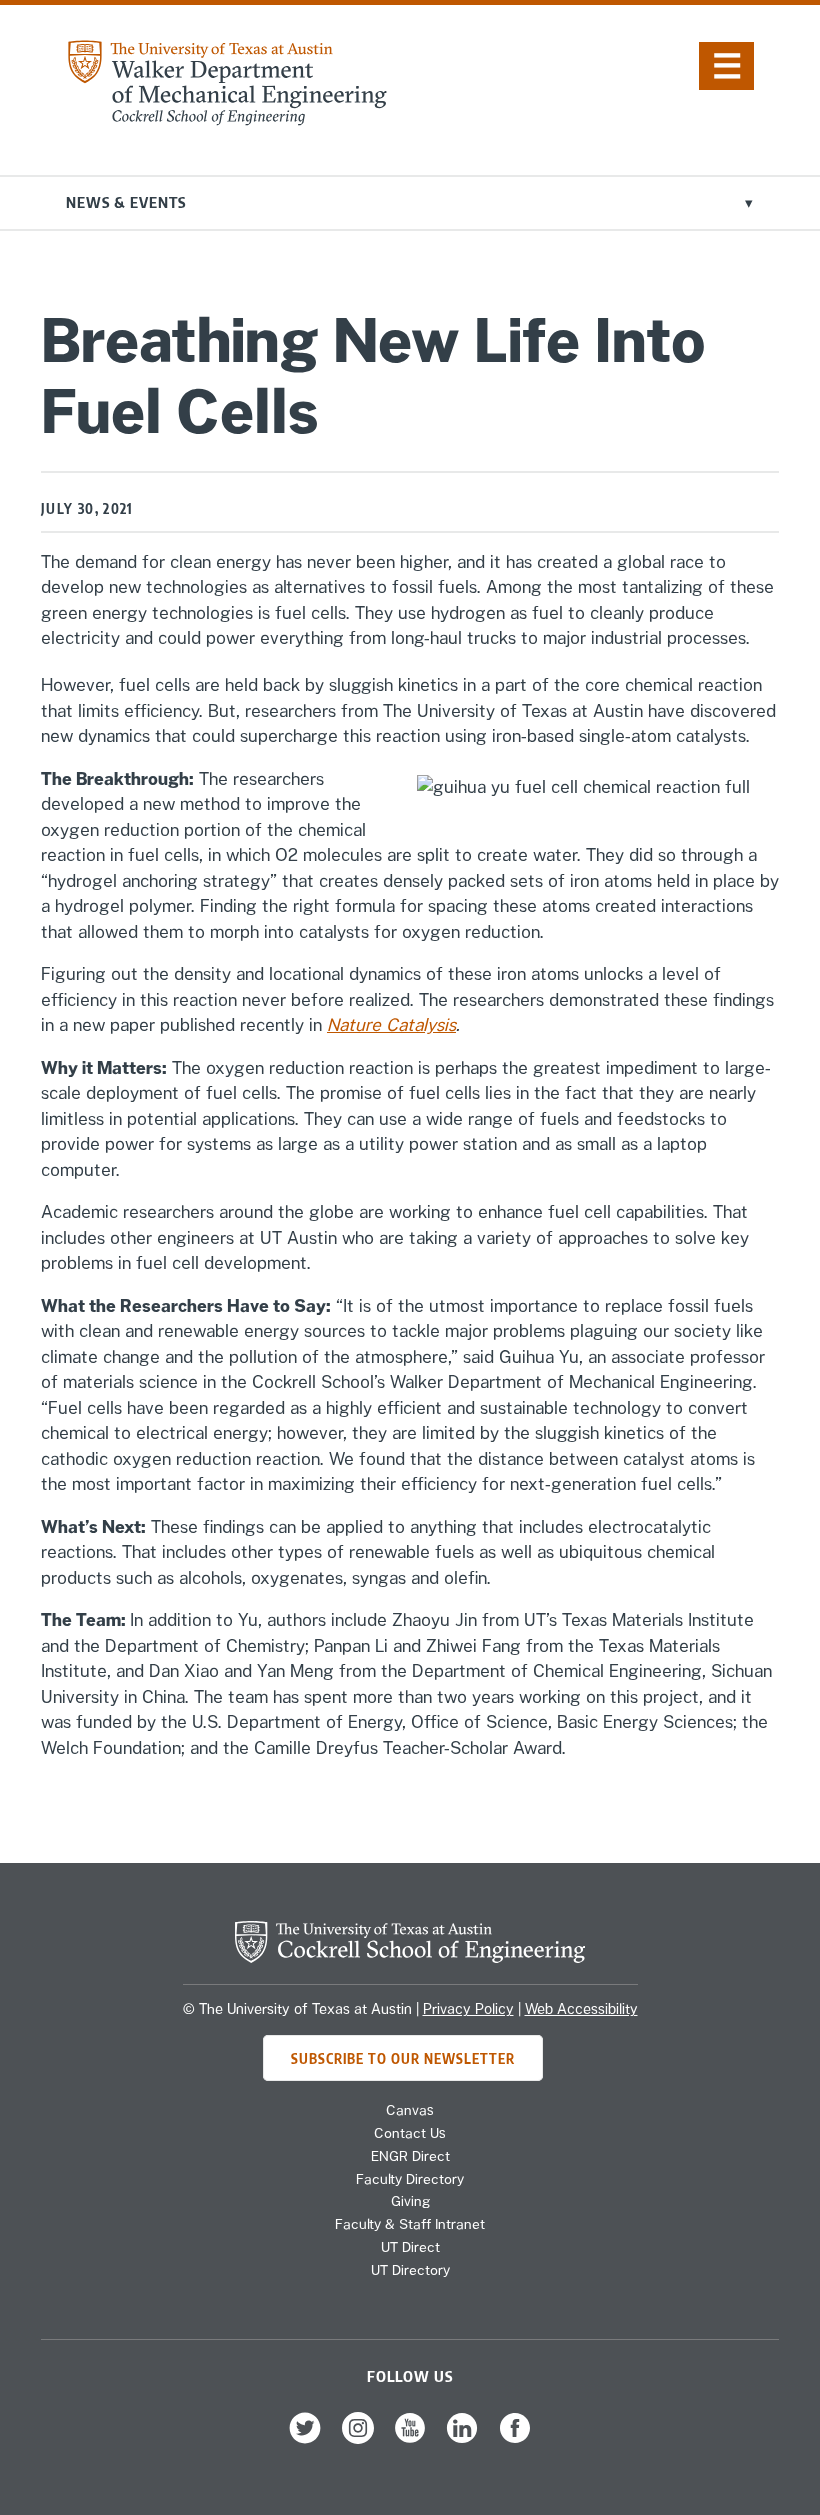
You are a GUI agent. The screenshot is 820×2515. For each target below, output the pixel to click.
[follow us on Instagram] (358, 2439)
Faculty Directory (410, 2179)
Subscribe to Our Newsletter (403, 2057)
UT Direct (410, 2247)
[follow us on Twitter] (305, 2439)
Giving (410, 2201)
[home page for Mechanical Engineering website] (227, 120)
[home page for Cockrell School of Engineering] (410, 1957)
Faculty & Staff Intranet (410, 2224)
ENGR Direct (410, 2156)
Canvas (410, 2110)
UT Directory (410, 2270)
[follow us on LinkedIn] (462, 2439)
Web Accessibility (581, 2009)
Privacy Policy (468, 2009)
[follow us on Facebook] (515, 2439)
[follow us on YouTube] (410, 2439)
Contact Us (410, 2133)
